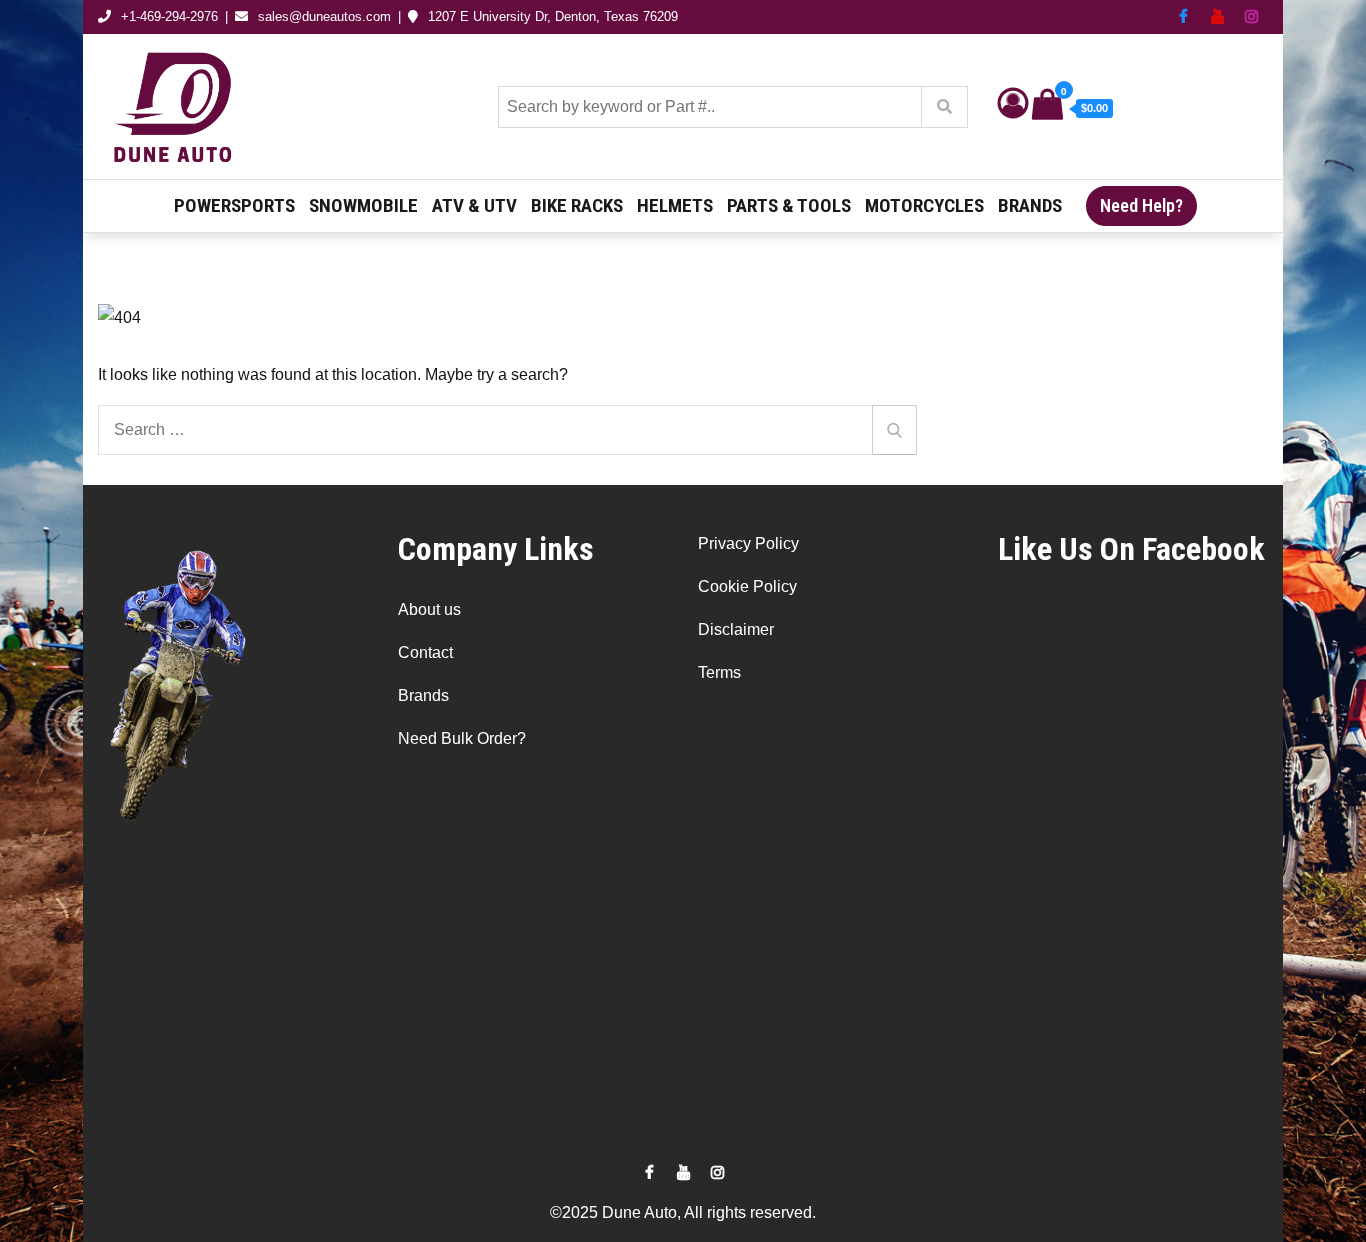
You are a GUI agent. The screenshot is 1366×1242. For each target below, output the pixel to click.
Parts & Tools (789, 205)
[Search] (894, 430)
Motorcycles (924, 205)
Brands (1030, 205)
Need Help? (1141, 205)
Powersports (234, 205)
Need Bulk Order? (462, 738)
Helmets (675, 205)
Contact (425, 652)
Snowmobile (363, 205)
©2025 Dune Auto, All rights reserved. (683, 1212)
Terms (719, 672)
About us (429, 609)
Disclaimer (736, 629)
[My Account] (1013, 108)
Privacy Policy (748, 543)
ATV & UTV (474, 205)
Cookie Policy (747, 586)
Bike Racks (577, 205)
